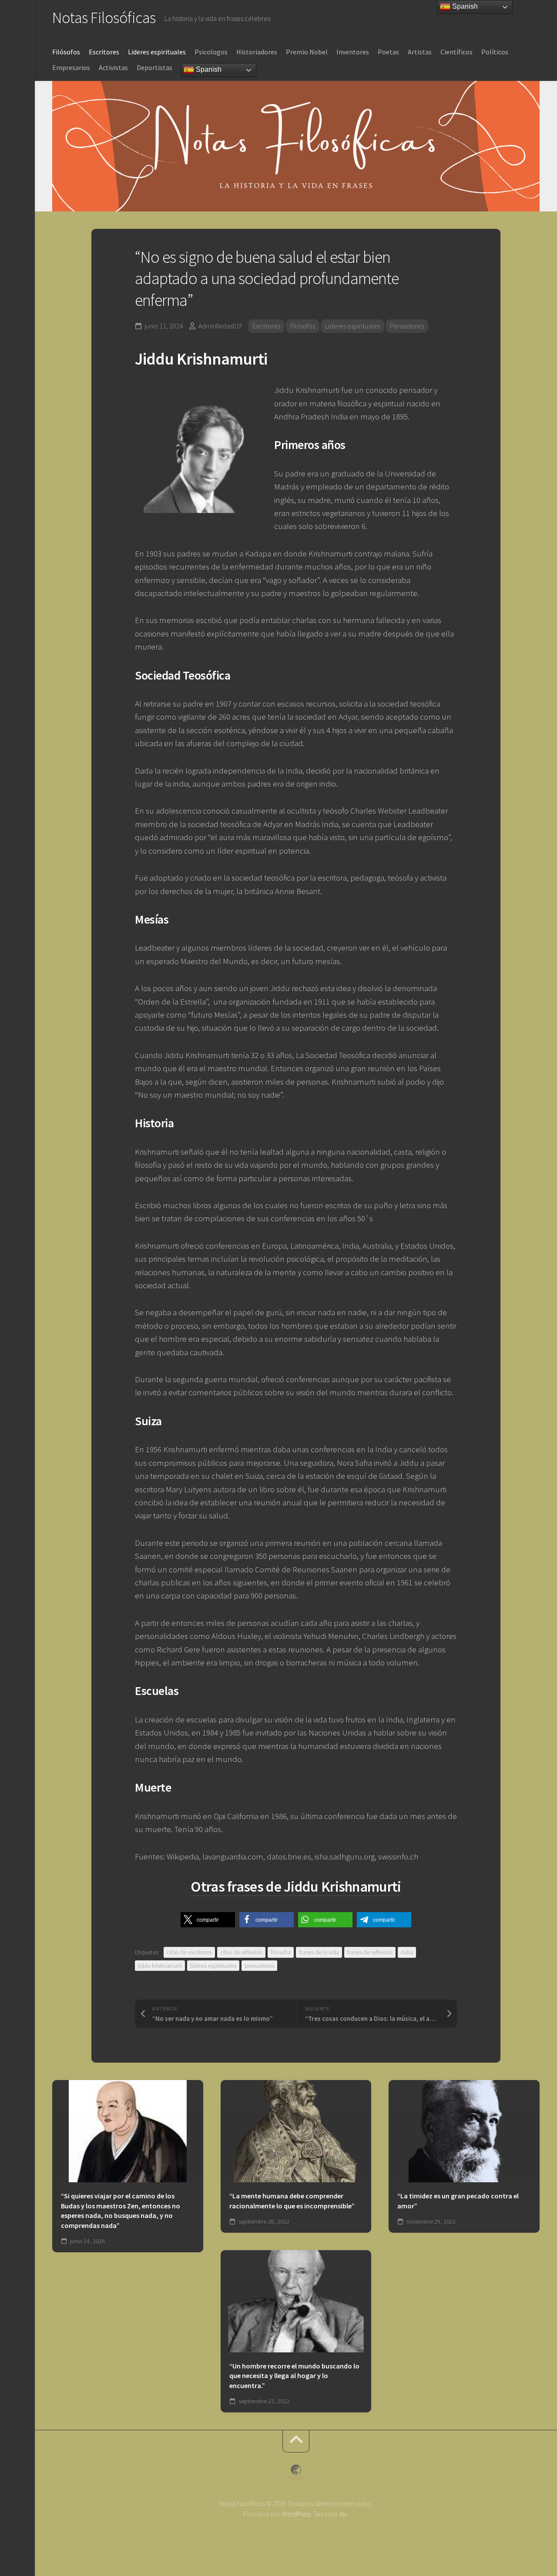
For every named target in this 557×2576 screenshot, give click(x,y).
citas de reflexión (241, 1952)
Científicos (456, 52)
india (407, 1952)
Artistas (420, 52)
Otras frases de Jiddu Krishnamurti (296, 1886)
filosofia (281, 1952)
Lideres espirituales (157, 52)
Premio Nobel (307, 52)
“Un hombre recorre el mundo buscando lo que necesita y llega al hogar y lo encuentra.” (294, 2376)
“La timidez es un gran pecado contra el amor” (458, 2201)
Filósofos (66, 52)
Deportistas (154, 67)
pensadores (259, 1966)
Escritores (104, 52)
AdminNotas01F (220, 326)
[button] (208, 1920)
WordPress (296, 2514)
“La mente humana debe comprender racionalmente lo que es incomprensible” (292, 2201)
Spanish (208, 69)
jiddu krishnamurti (160, 1966)
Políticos (495, 52)
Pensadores (407, 326)
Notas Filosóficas (104, 18)
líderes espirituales (213, 1966)
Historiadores (257, 52)
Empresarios (71, 67)
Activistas (113, 67)
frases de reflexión (370, 1952)
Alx (343, 2514)
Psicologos (211, 52)
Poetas (388, 52)
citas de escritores (189, 1952)
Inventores (353, 52)
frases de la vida (319, 1952)
